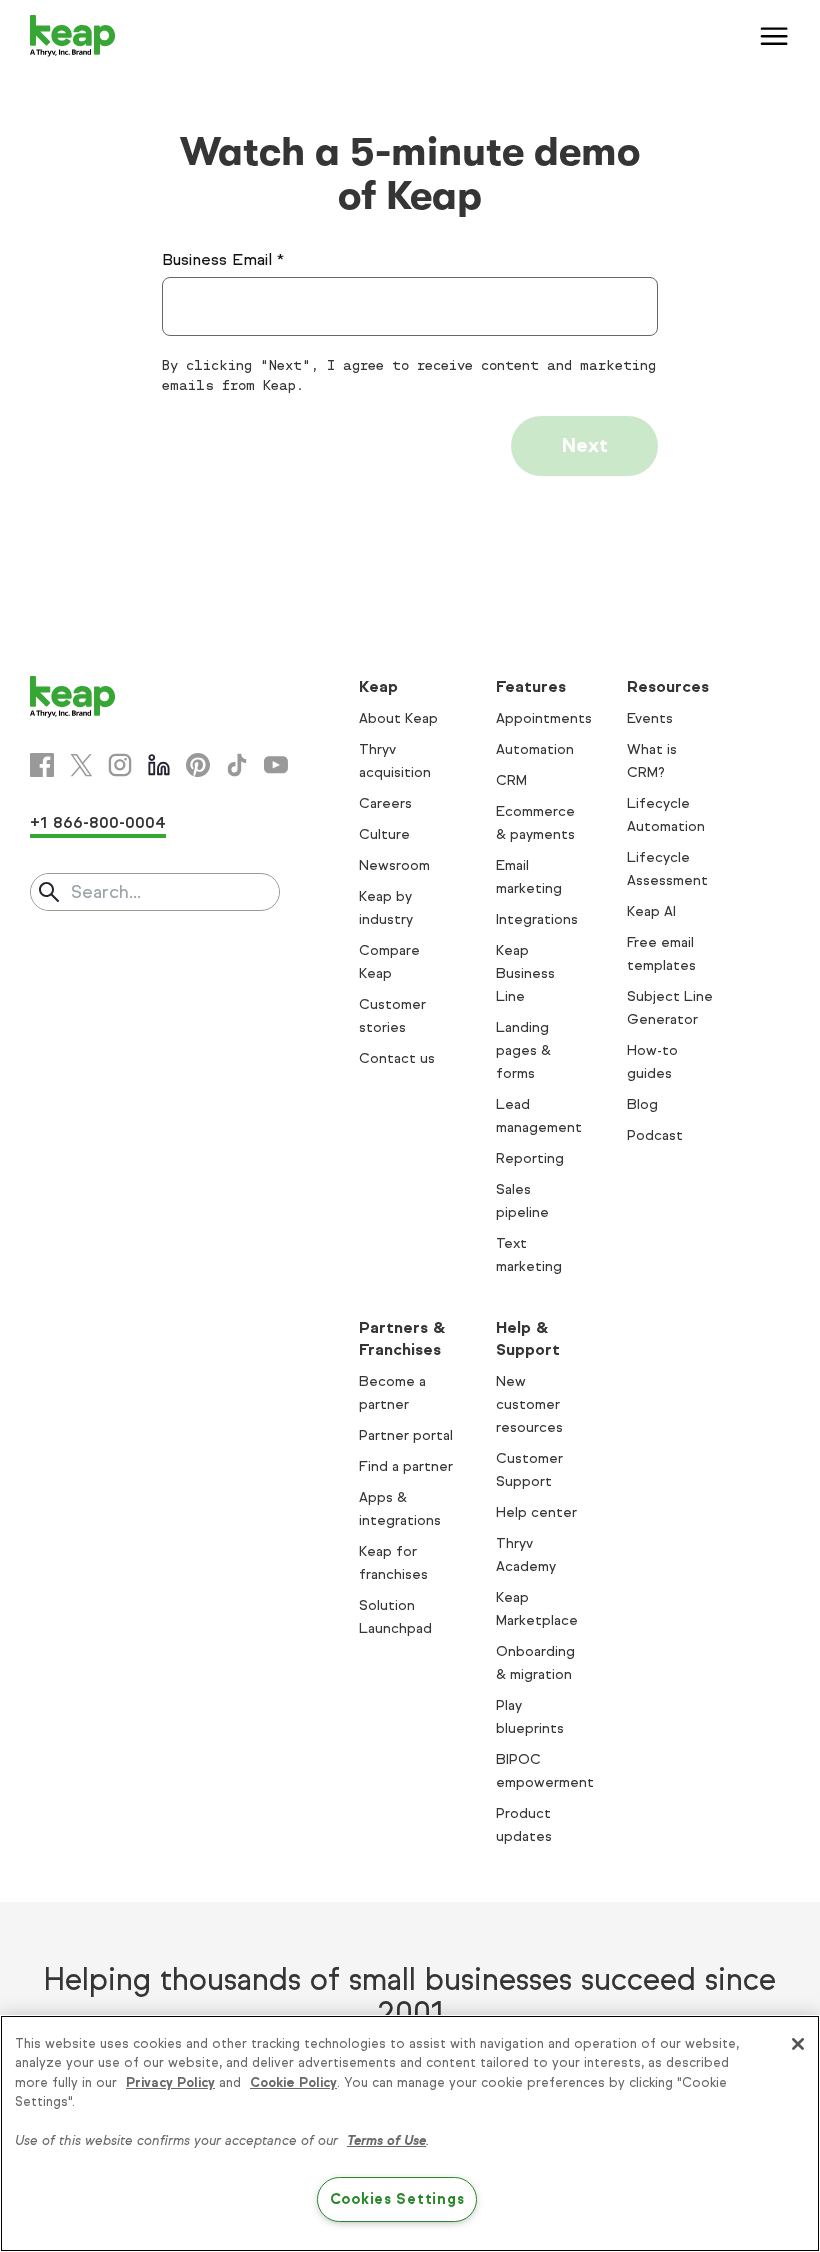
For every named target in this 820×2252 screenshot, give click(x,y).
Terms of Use (386, 2141)
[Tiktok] (237, 765)
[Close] (798, 2044)
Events (650, 718)
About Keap (398, 718)
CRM (511, 780)
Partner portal (406, 1435)
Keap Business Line (525, 973)
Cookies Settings (397, 2199)
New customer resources (529, 1404)
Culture (384, 834)
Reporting (530, 1158)
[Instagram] (120, 765)
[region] (410, 2133)
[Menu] (775, 36)
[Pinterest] (198, 765)
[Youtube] (276, 765)
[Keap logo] (73, 36)
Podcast (655, 1135)
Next (584, 445)
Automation (535, 749)
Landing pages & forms (523, 1050)
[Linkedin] (159, 765)
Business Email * (223, 259)
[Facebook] (42, 765)
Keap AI (651, 911)
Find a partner (406, 1466)
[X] (81, 765)
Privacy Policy (170, 2083)
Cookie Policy (293, 2083)
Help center (536, 1512)
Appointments (544, 718)
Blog (642, 1104)
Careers (385, 803)
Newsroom (394, 865)
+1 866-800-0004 (98, 822)
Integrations (537, 919)
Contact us (397, 1058)
